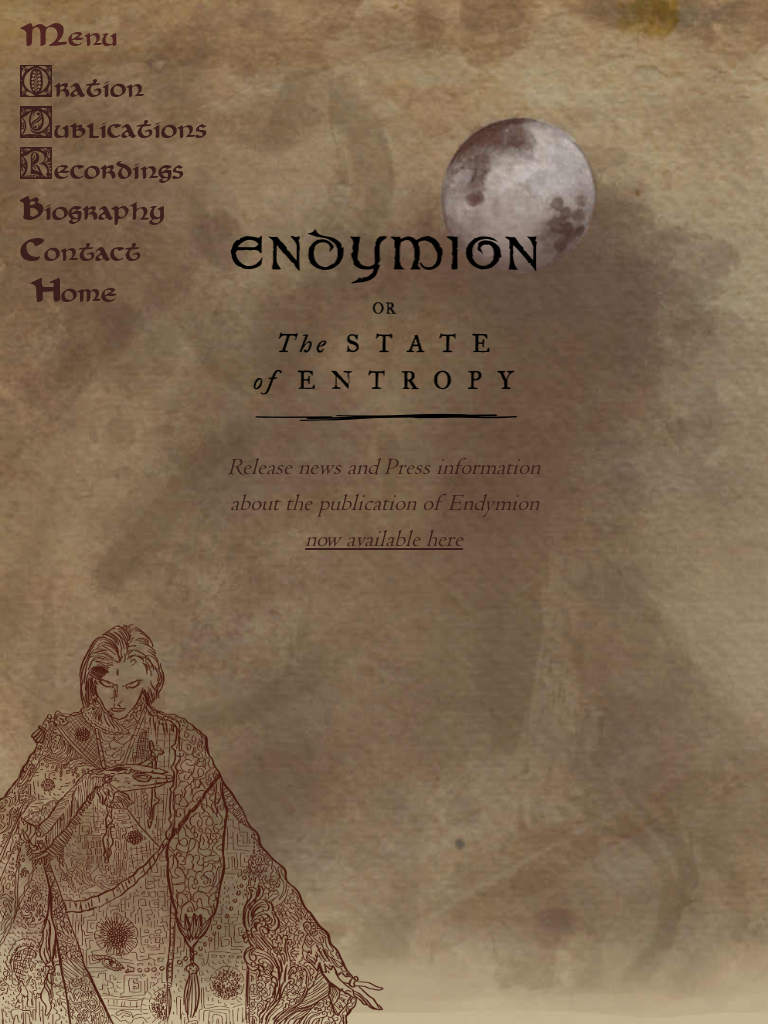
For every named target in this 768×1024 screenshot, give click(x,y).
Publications (113, 128)
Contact (80, 254)
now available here (384, 539)
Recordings (102, 169)
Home (73, 295)
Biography (92, 213)
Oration (82, 87)
